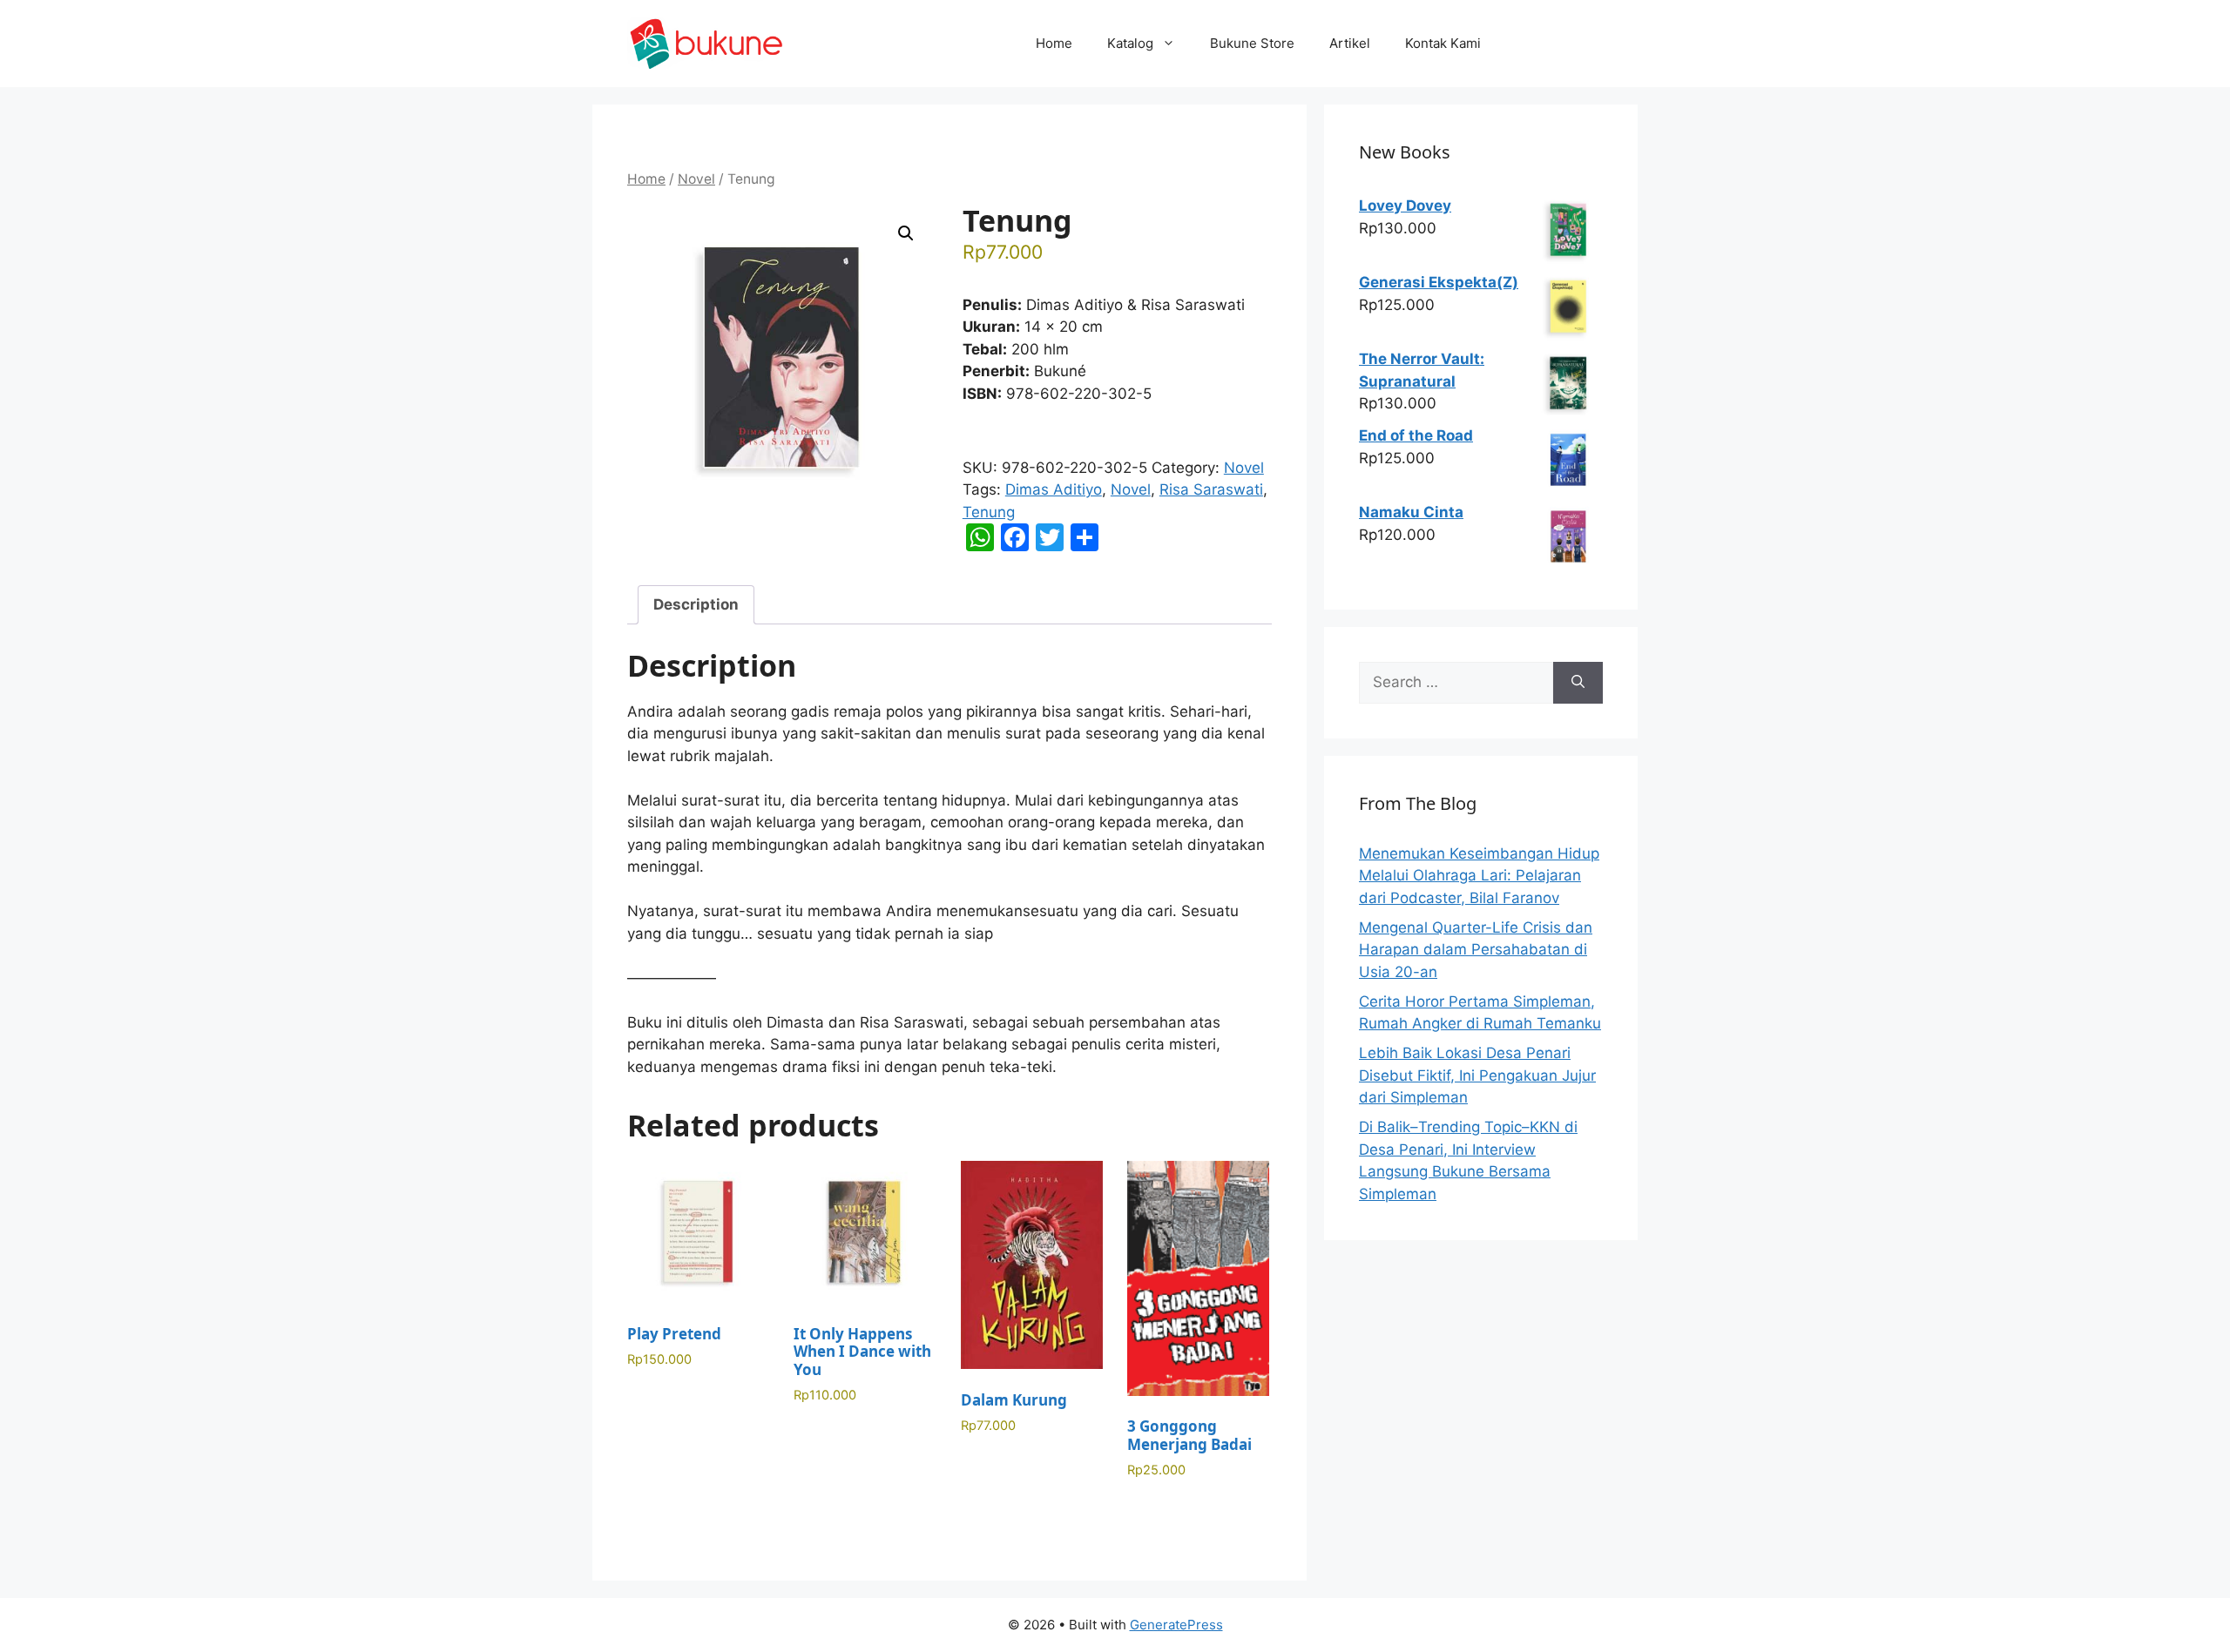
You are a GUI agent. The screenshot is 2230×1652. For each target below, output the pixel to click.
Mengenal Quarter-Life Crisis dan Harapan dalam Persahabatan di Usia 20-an (1476, 950)
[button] (906, 233)
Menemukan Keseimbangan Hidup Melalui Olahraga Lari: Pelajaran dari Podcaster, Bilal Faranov (1479, 876)
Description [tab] (696, 604)
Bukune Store (1252, 43)
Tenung (989, 512)
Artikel (1350, 43)
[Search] (1578, 683)
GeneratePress (1176, 1625)
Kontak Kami (1443, 43)
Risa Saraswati (1211, 489)
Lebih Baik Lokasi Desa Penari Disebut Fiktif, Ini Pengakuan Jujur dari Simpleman (1477, 1075)
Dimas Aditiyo (1054, 489)
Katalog (1130, 43)
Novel (696, 179)
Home (1054, 43)
